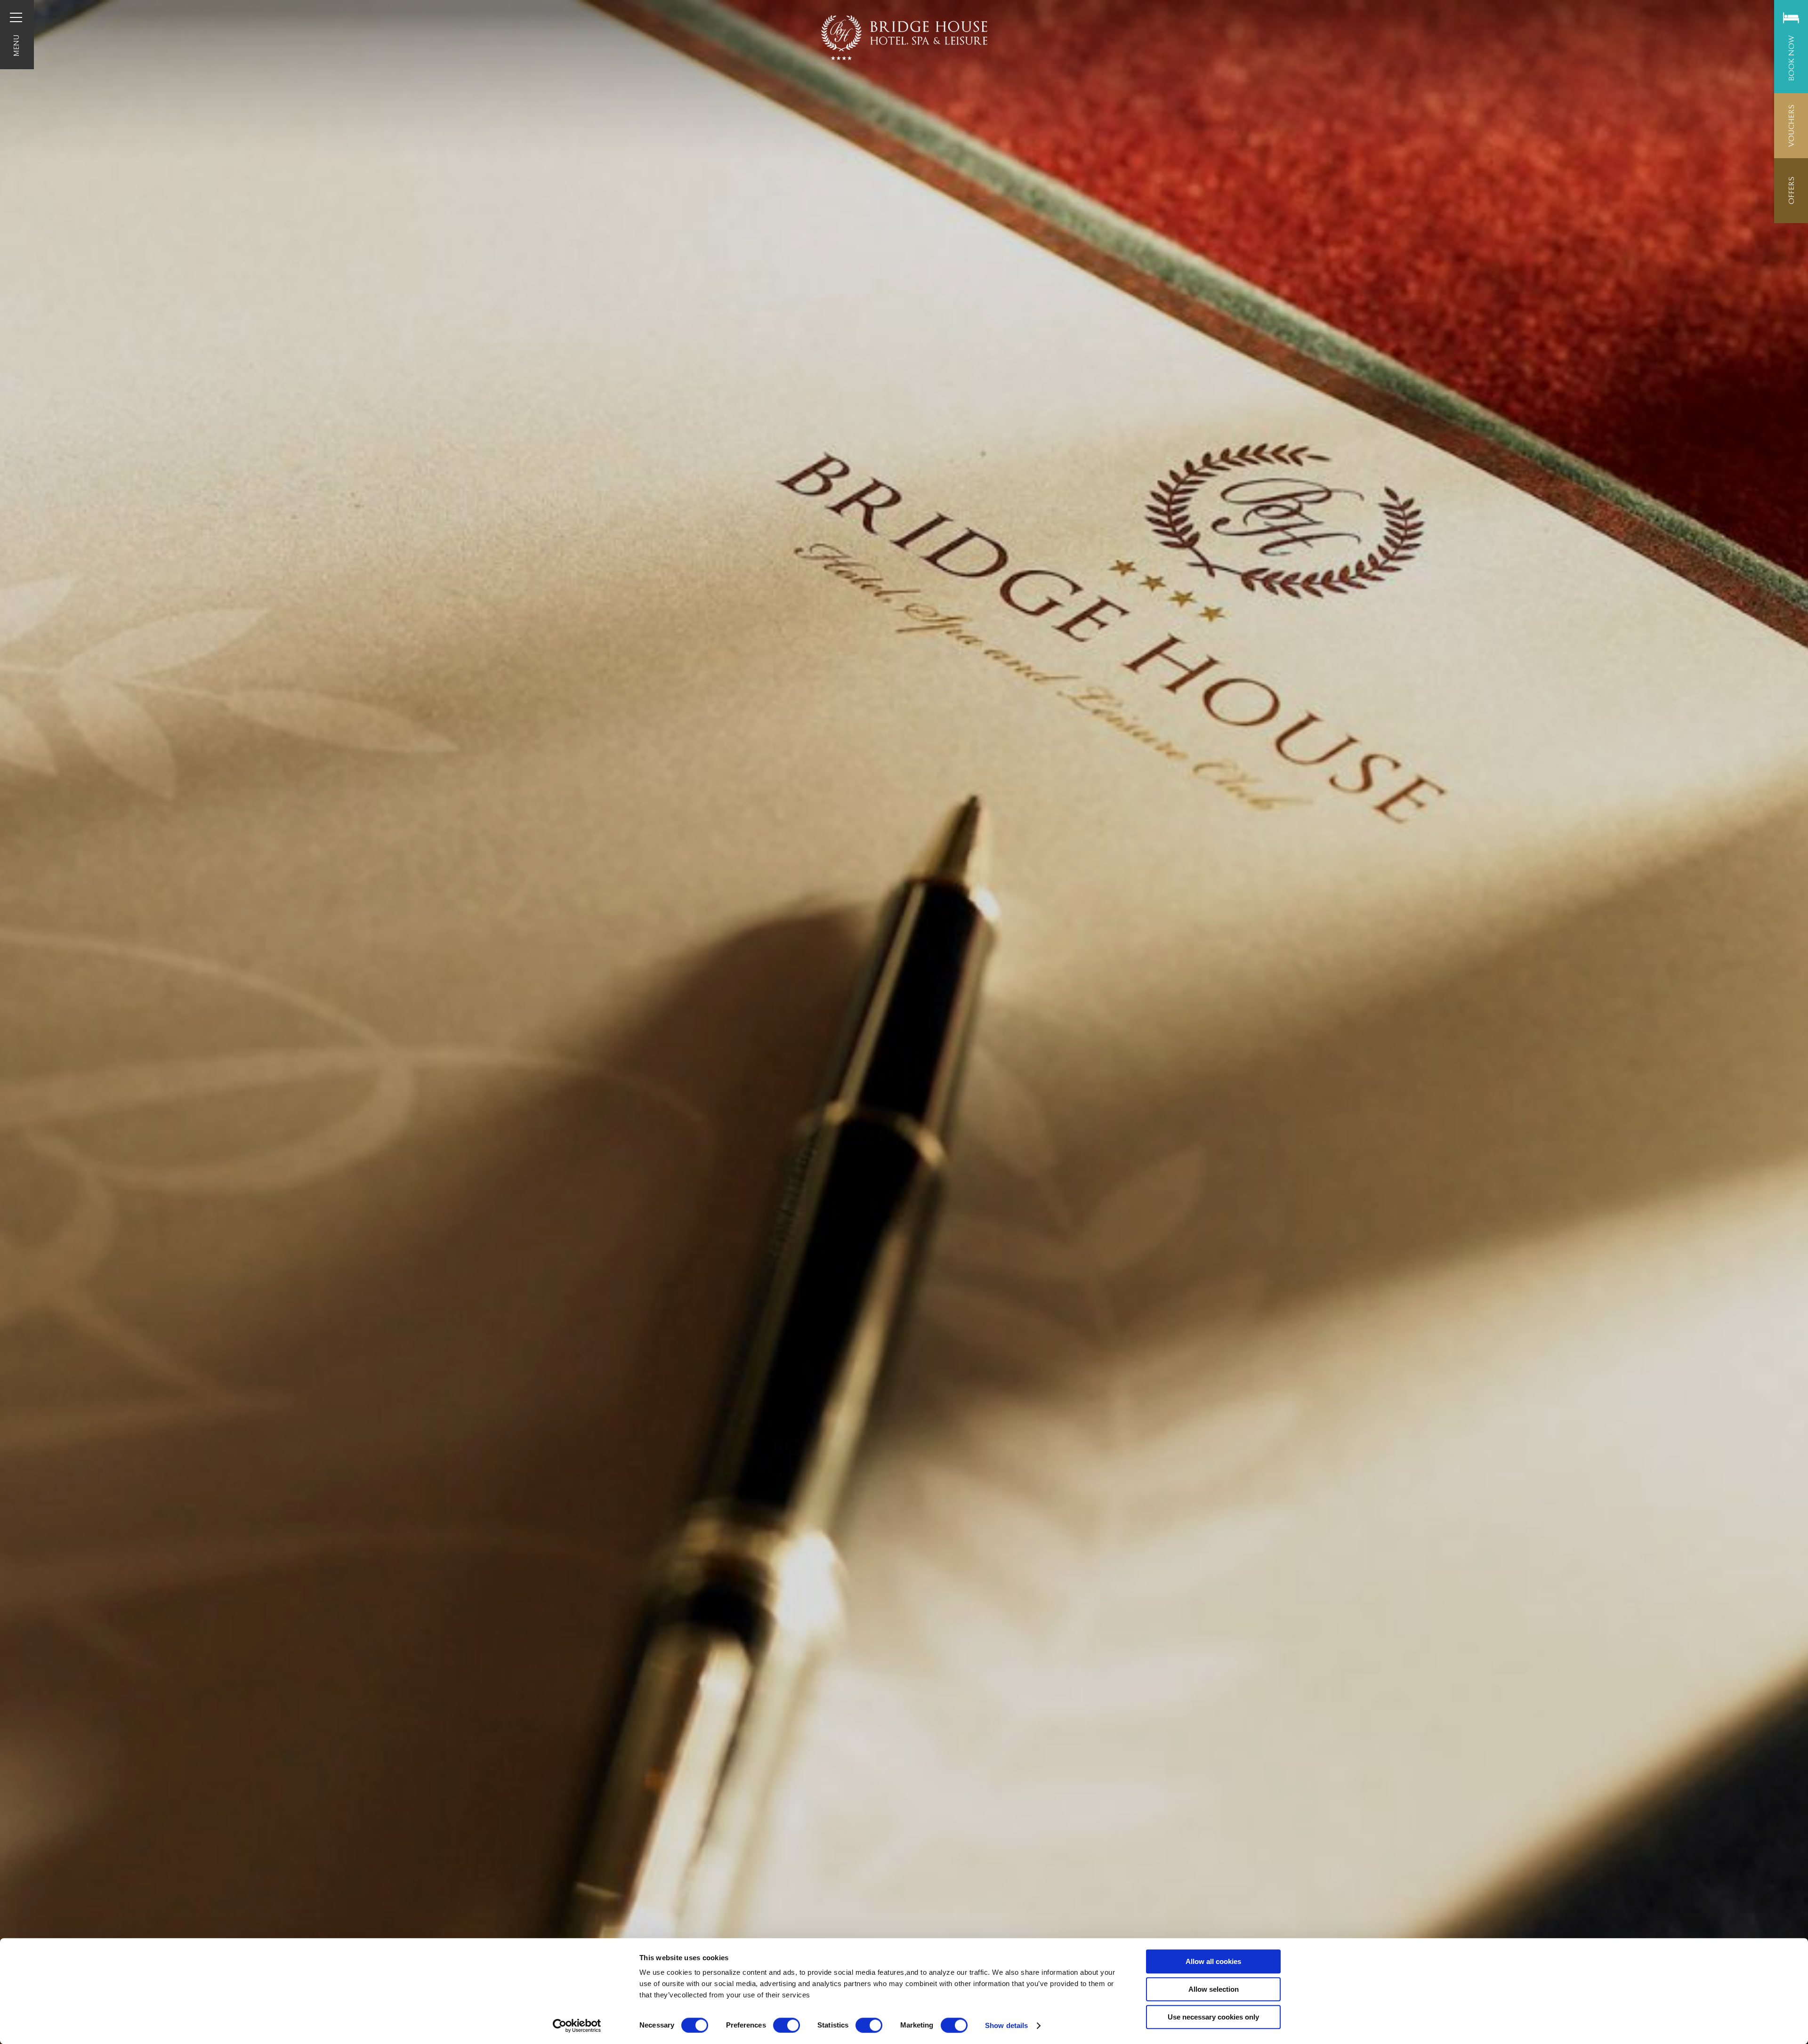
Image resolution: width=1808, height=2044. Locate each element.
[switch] (787, 2025)
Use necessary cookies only (1213, 2017)
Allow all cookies (1213, 1961)
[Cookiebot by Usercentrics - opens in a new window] (577, 2026)
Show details (1006, 2025)
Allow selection (1214, 1989)
